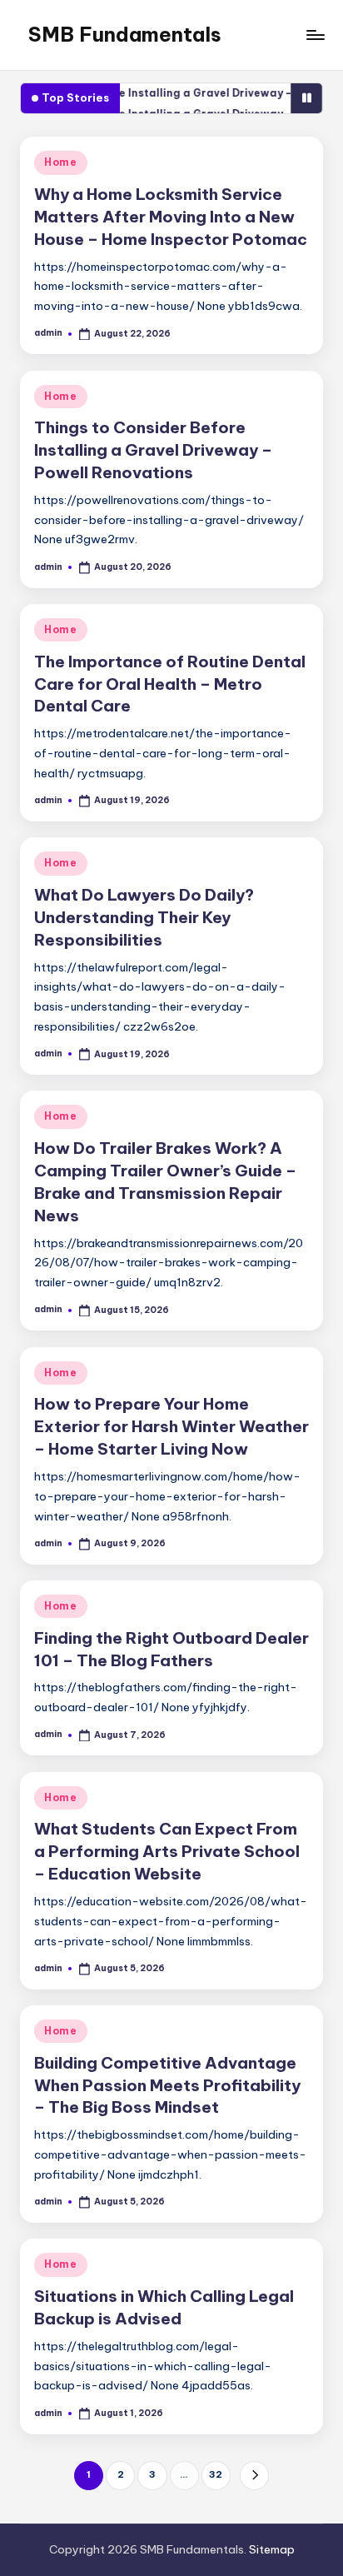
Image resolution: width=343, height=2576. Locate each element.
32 (216, 2474)
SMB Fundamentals (125, 34)
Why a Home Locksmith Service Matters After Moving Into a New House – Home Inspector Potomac (171, 217)
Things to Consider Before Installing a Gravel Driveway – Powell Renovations (153, 450)
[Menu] (315, 35)
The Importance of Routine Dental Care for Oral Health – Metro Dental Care (170, 684)
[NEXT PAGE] (254, 2476)
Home (61, 162)
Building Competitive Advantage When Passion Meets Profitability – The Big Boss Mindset (167, 2085)
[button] (254, 2476)
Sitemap (272, 2549)
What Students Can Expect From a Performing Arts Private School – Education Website (167, 1851)
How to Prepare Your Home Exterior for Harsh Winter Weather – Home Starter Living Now (171, 1426)
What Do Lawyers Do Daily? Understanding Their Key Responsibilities (144, 917)
